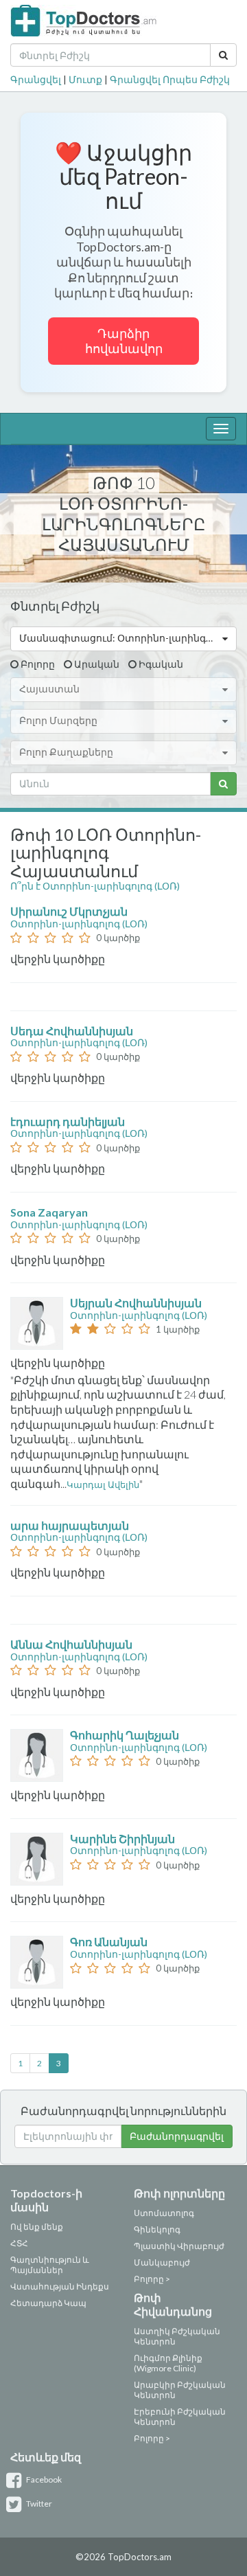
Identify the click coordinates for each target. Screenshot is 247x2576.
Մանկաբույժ (162, 2262)
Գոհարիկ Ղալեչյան (126, 1735)
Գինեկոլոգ (157, 2229)
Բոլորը (38, 664)
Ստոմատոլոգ (164, 2213)
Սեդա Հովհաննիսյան (73, 1031)
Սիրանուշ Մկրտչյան (70, 911)
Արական (97, 664)
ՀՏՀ (19, 2243)
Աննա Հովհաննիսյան (72, 1644)
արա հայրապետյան (71, 1525)
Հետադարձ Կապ (48, 2303)
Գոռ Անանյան (110, 1942)
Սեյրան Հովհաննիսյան (137, 1303)
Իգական (161, 664)
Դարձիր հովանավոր (124, 341)
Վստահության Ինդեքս (60, 2286)
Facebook (43, 2479)
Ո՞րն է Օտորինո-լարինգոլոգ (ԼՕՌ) (95, 886)
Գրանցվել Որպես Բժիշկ (170, 79)
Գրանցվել (36, 79)
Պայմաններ (37, 2270)
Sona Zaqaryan (50, 1212)
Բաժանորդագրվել (177, 2136)
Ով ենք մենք (37, 2227)
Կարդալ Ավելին (103, 1484)
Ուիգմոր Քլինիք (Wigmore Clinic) (168, 2363)
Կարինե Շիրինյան (123, 1839)
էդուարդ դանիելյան (69, 1121)
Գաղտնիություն (46, 2260)
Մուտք (85, 79)
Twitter (38, 2504)
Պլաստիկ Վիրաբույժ (179, 2246)
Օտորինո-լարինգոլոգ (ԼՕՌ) (79, 924)
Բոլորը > (152, 2279)
